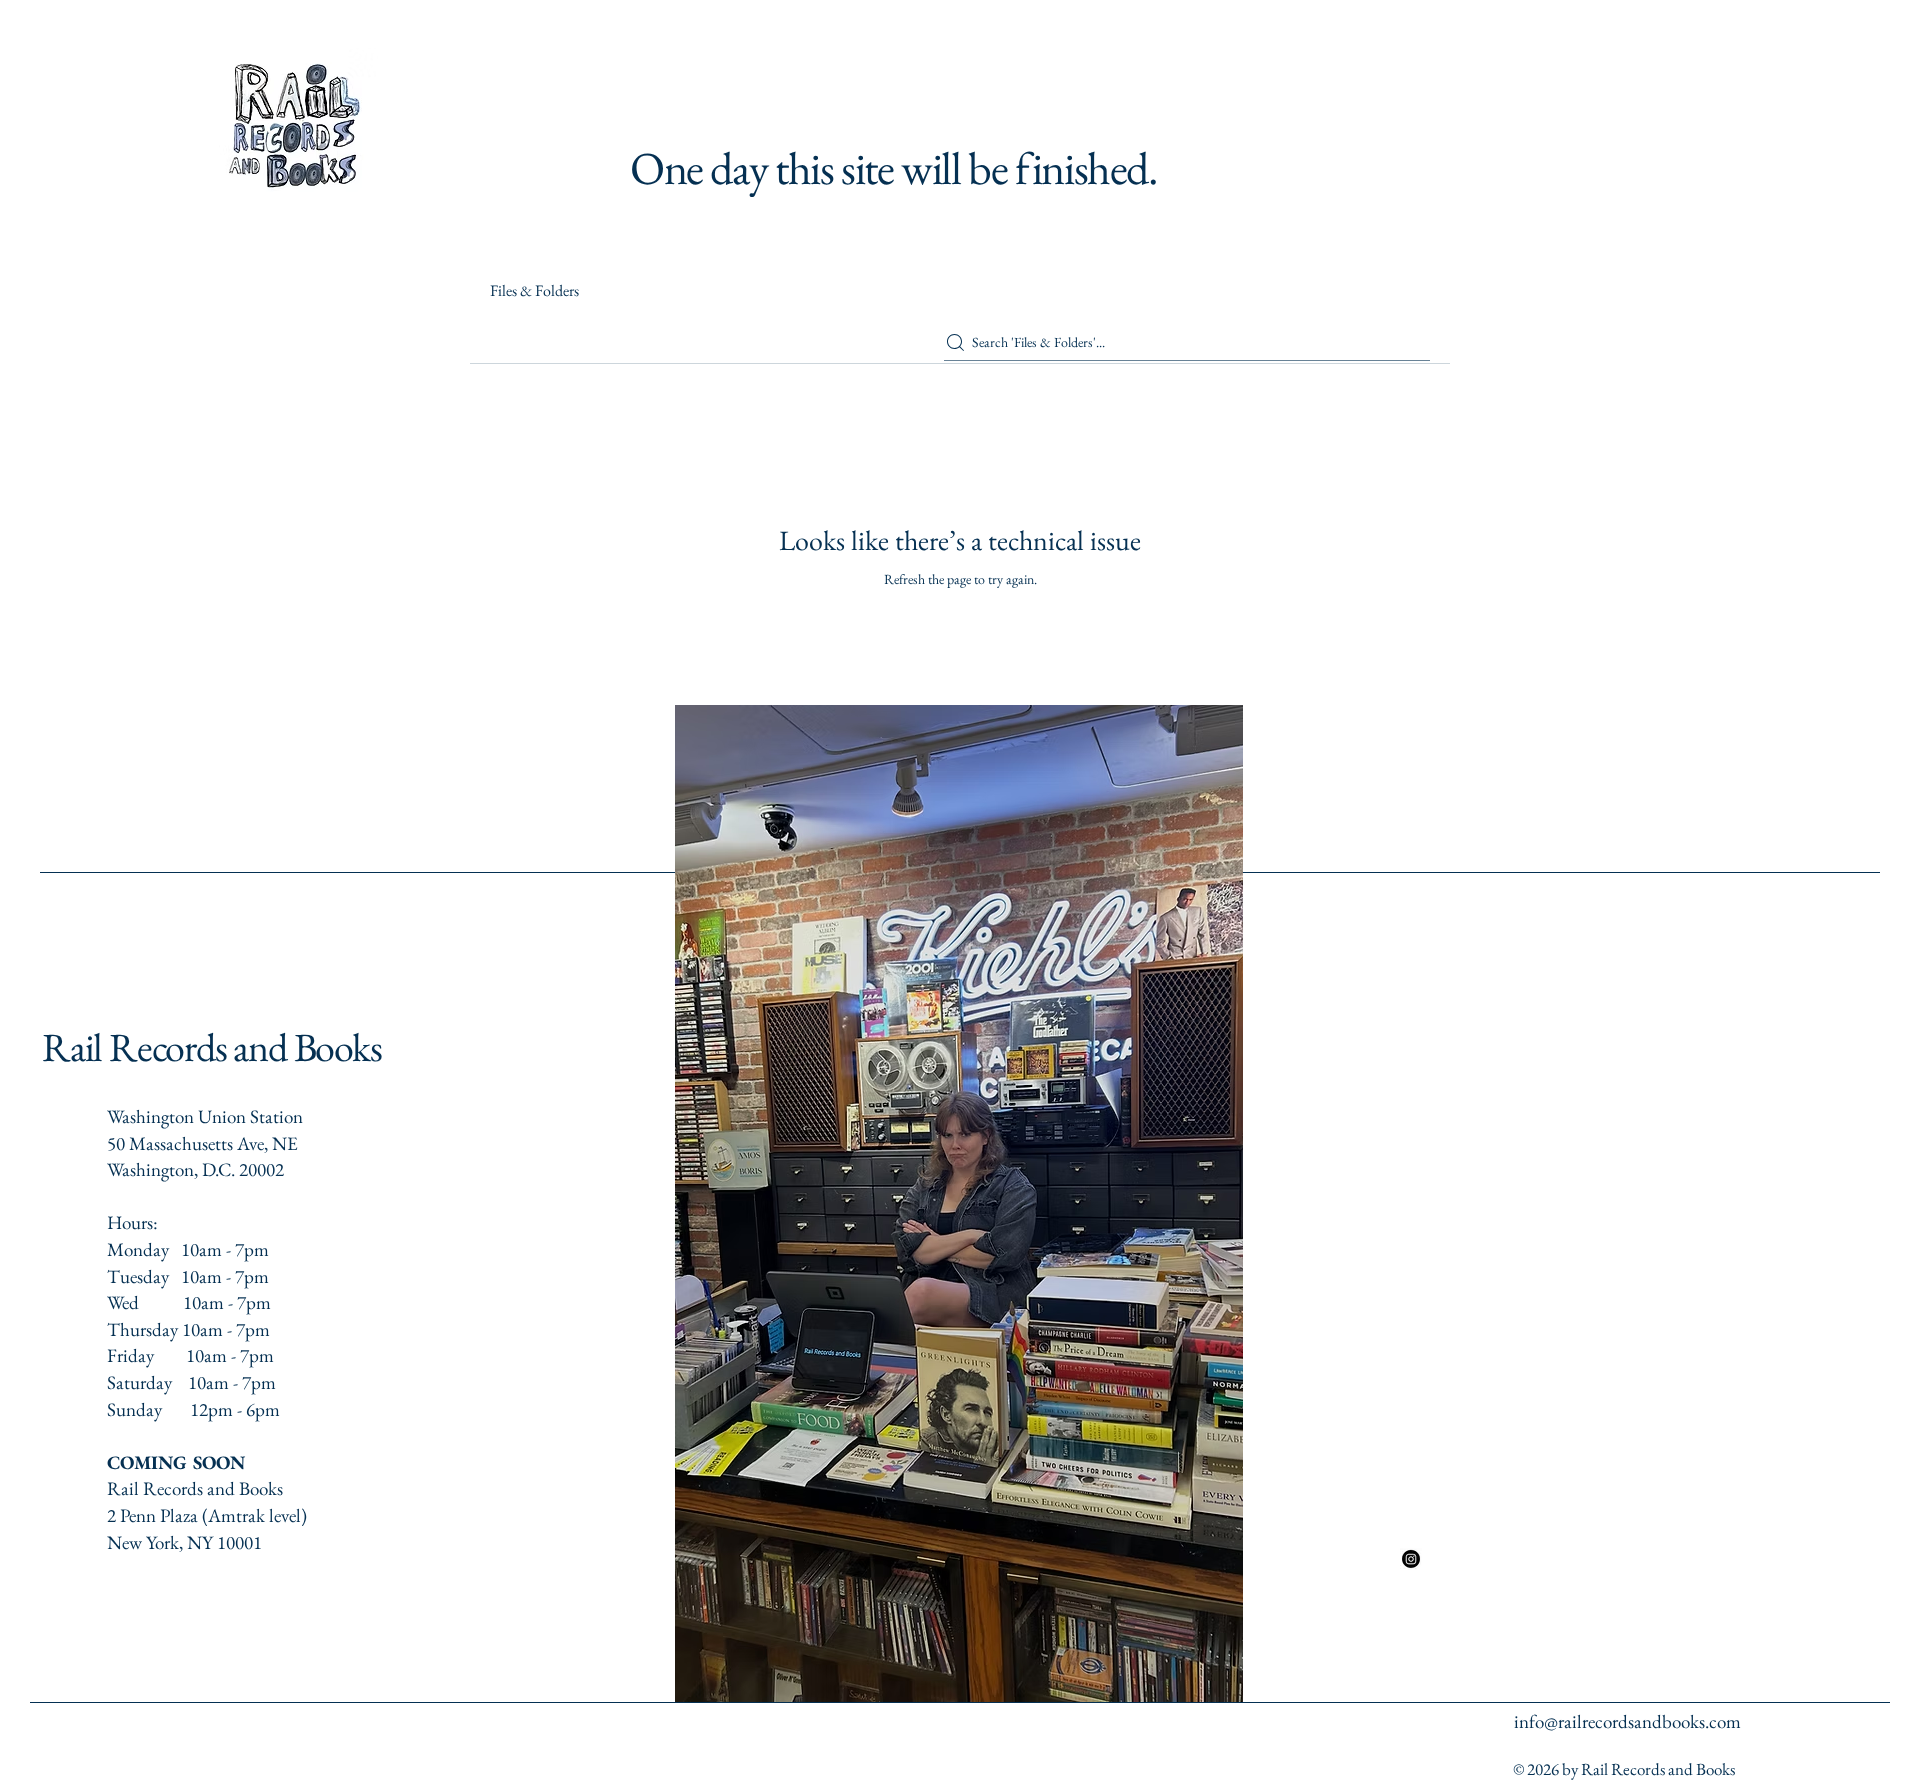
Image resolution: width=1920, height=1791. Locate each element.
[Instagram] (1411, 1559)
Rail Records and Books (212, 1047)
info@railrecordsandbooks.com (1627, 1721)
